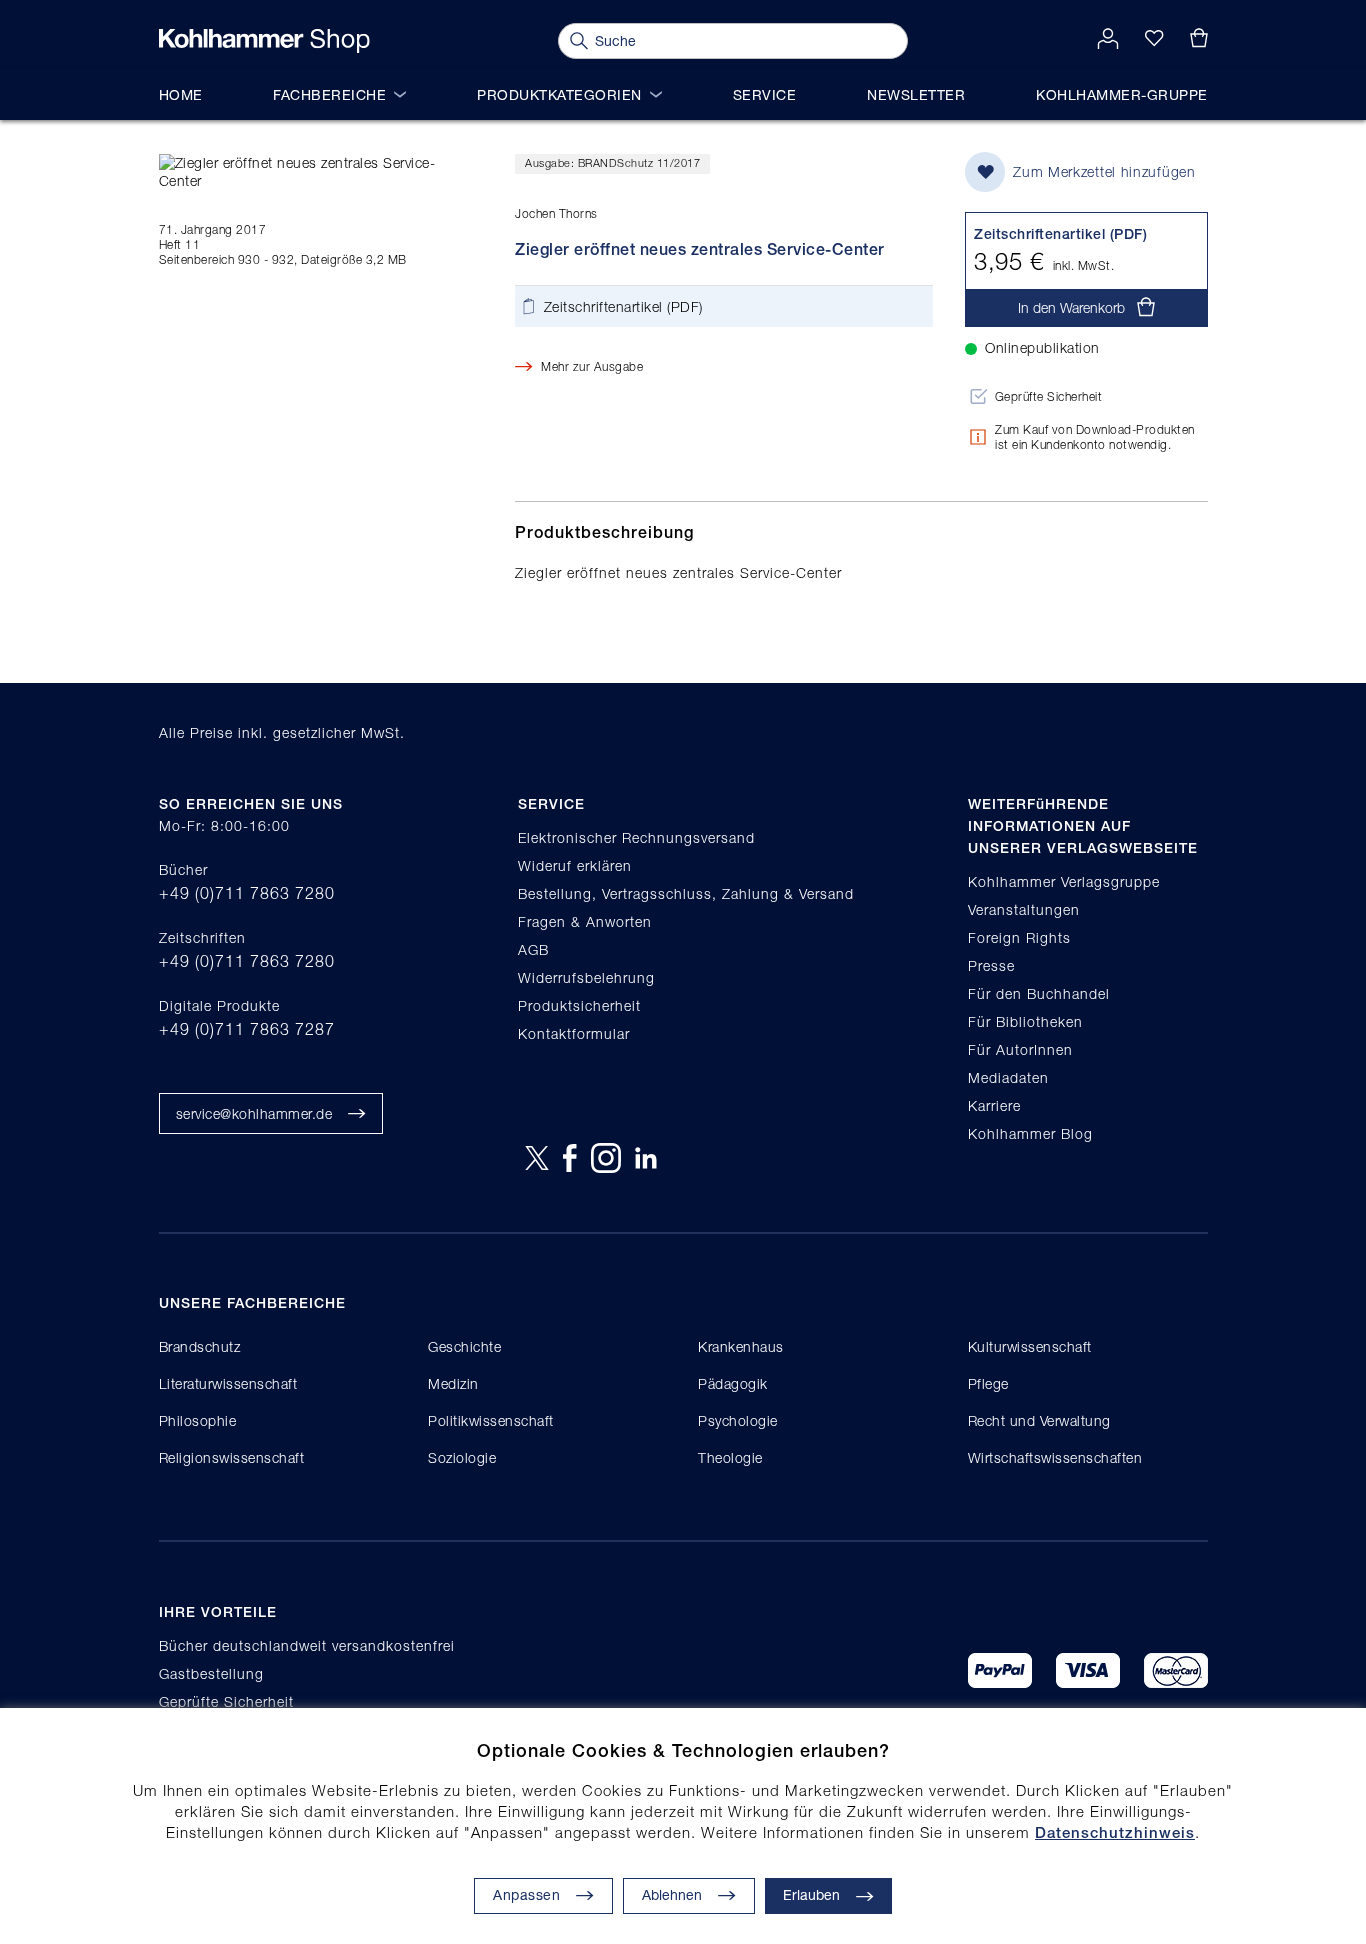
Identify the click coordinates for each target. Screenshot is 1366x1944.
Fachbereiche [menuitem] (329, 94)
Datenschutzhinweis (1115, 1832)
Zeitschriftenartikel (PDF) (623, 306)
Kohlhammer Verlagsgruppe (1064, 881)
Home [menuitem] (181, 94)
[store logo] (264, 41)
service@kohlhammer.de (254, 1113)
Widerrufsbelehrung (586, 977)
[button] (689, 1896)
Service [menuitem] (765, 94)
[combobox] (733, 41)
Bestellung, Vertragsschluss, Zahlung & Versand (686, 893)
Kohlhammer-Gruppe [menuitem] (1122, 94)
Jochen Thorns (556, 213)
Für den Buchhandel (1039, 993)
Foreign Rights (1019, 937)
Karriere (994, 1105)
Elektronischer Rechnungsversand (636, 837)
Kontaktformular (574, 1033)
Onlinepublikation (1042, 347)
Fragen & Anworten (585, 921)
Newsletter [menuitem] (916, 94)
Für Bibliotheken (1025, 1021)
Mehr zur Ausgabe (592, 366)
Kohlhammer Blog (1030, 1133)
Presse (991, 965)
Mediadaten (1008, 1077)
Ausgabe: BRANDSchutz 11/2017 (612, 162)
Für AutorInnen (1020, 1049)
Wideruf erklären (575, 865)
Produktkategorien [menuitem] (559, 94)
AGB (533, 949)
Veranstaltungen (1024, 909)
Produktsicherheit (579, 1005)
